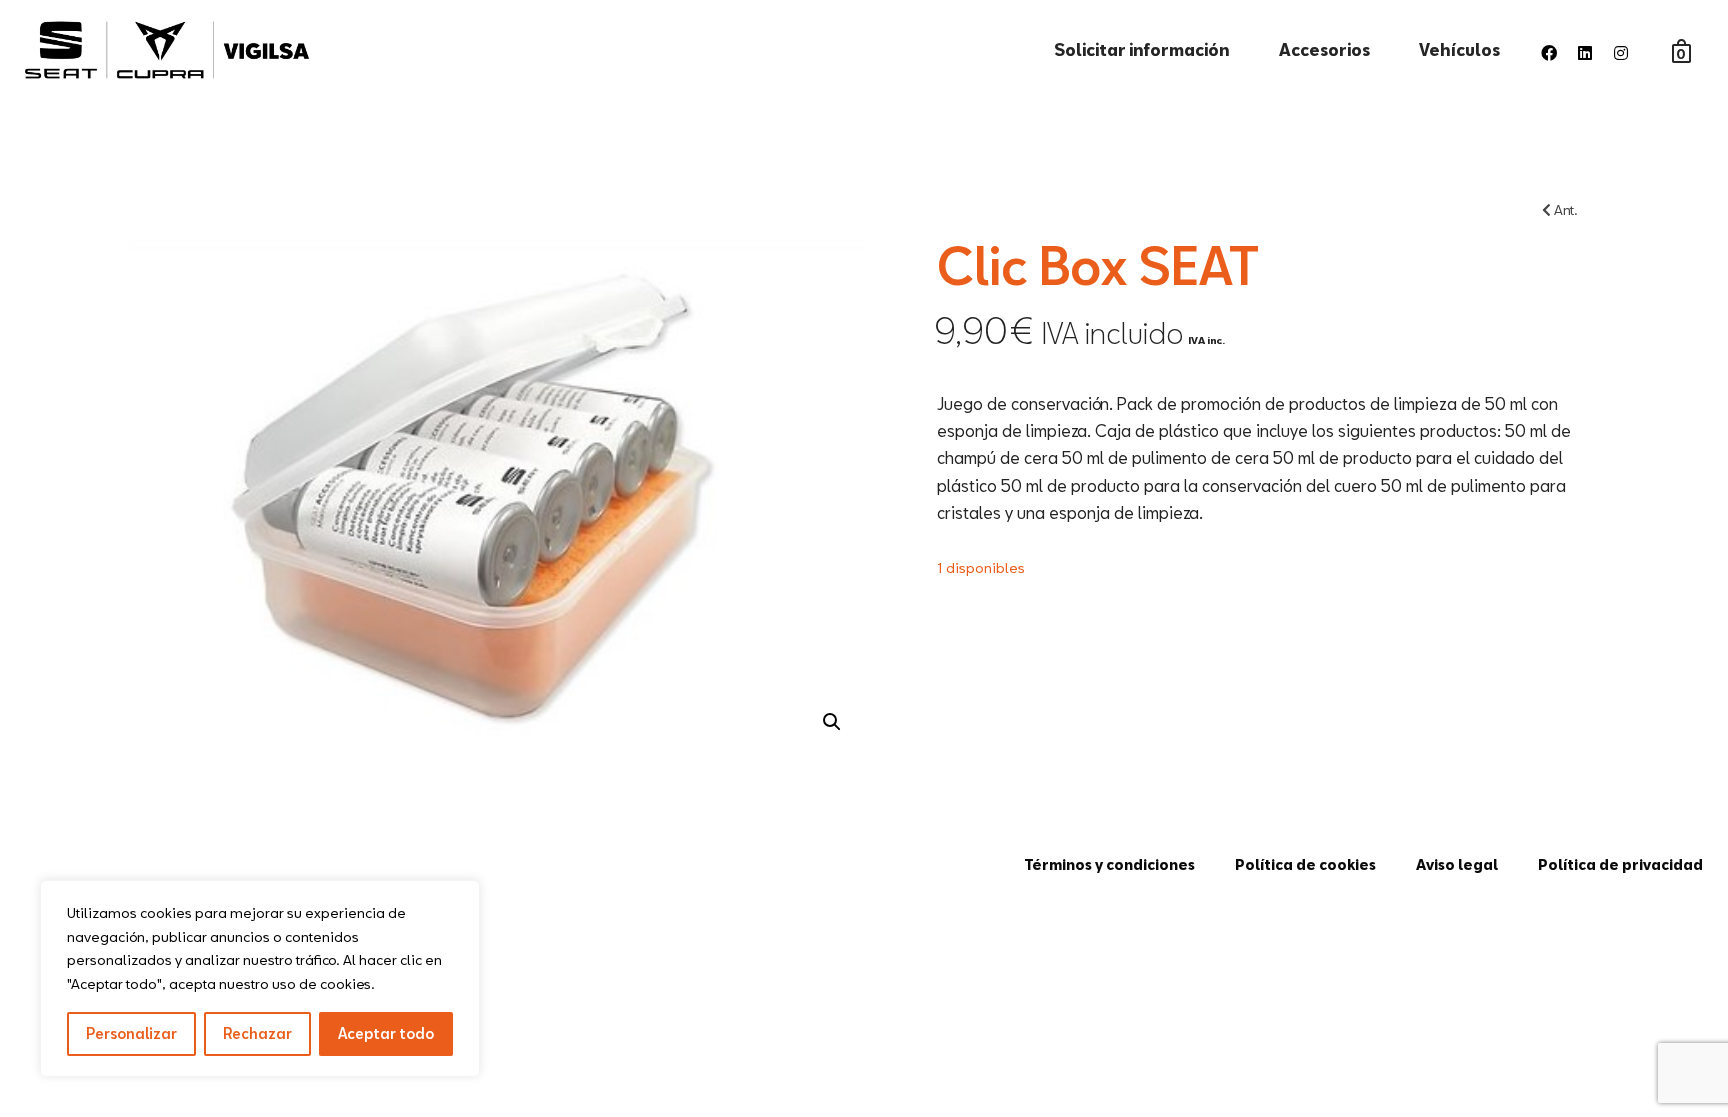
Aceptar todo (386, 1033)
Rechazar (257, 1033)
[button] (832, 722)
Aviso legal (1457, 864)
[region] (260, 978)
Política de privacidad (1620, 864)
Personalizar (131, 1033)
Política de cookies (1305, 864)
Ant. (1564, 209)
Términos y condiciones (1109, 864)
